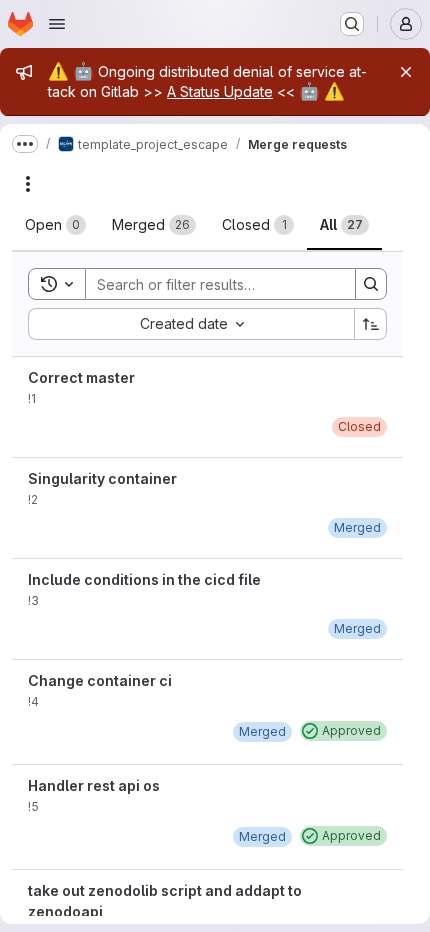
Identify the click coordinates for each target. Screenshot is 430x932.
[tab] (55, 225)
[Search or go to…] (352, 24)
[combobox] (191, 324)
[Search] (371, 284)
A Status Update (220, 91)
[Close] (406, 72)
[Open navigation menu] (57, 24)
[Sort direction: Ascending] (371, 324)
